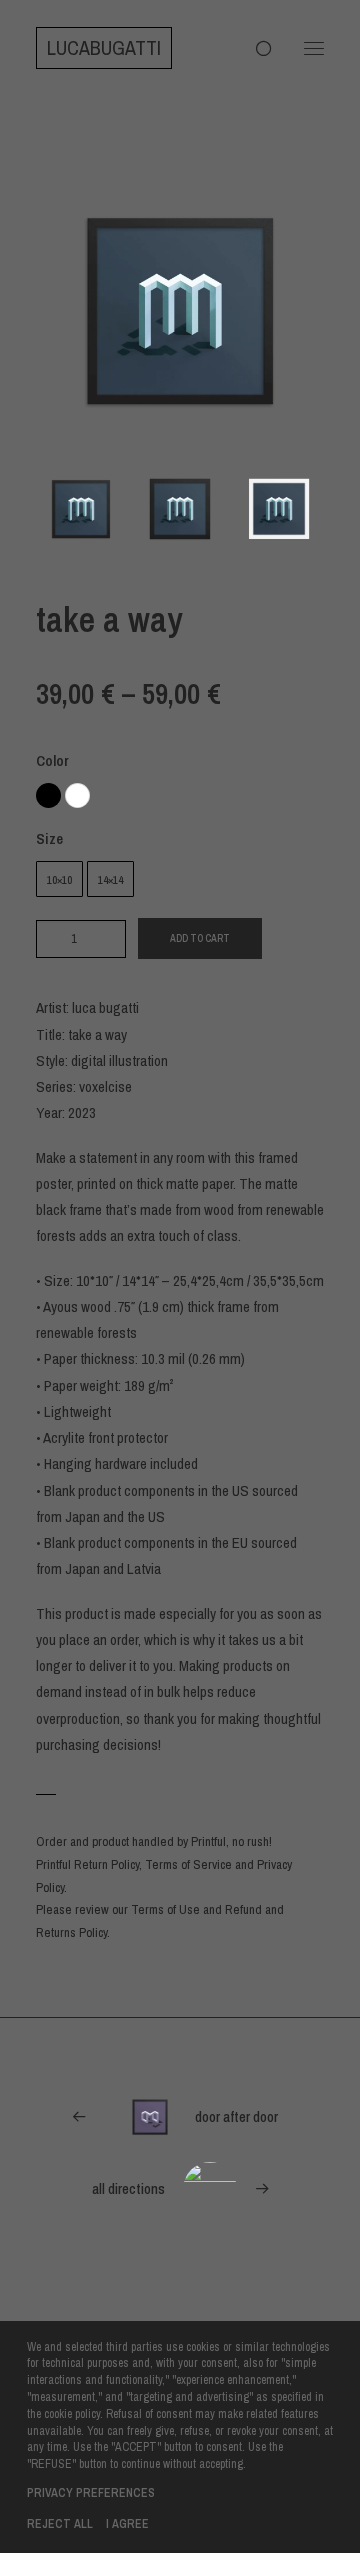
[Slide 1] (81, 509)
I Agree (127, 2524)
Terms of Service (188, 1864)
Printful (208, 1841)
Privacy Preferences (91, 2493)
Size (49, 838)
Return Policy (106, 1864)
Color (52, 760)
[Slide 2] (180, 509)
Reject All (60, 2524)
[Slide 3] (279, 509)
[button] (314, 48)
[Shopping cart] (254, 48)
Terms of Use (165, 1909)
